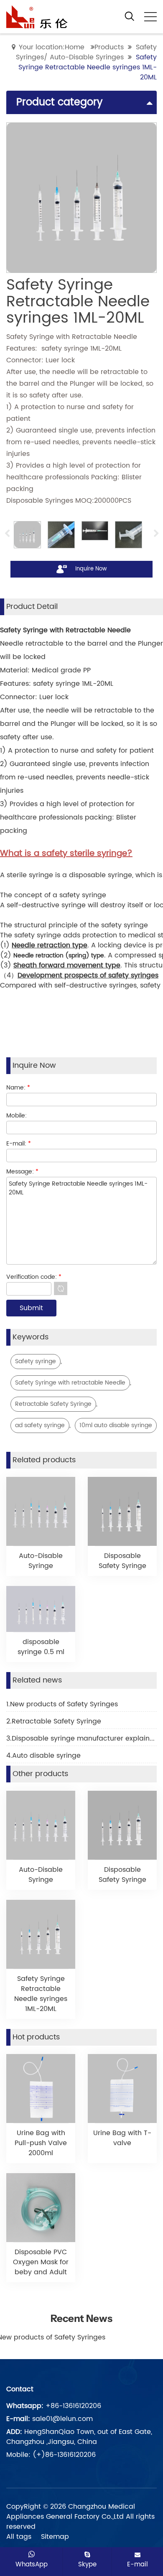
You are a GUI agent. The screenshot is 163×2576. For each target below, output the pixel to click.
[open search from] (130, 16)
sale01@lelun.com (62, 2419)
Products (109, 47)
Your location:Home (52, 47)
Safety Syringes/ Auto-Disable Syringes (86, 52)
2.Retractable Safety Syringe (54, 1721)
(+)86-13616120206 (64, 2455)
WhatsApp (32, 2564)
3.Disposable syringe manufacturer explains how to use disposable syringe (81, 1739)
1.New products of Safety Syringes (62, 1704)
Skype (87, 2564)
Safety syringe (36, 1361)
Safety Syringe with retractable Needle (70, 1383)
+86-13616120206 (73, 2406)
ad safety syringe (40, 1425)
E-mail (138, 2564)
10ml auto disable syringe (116, 1425)
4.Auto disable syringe (43, 1756)
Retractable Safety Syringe (53, 1404)
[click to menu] (150, 17)
